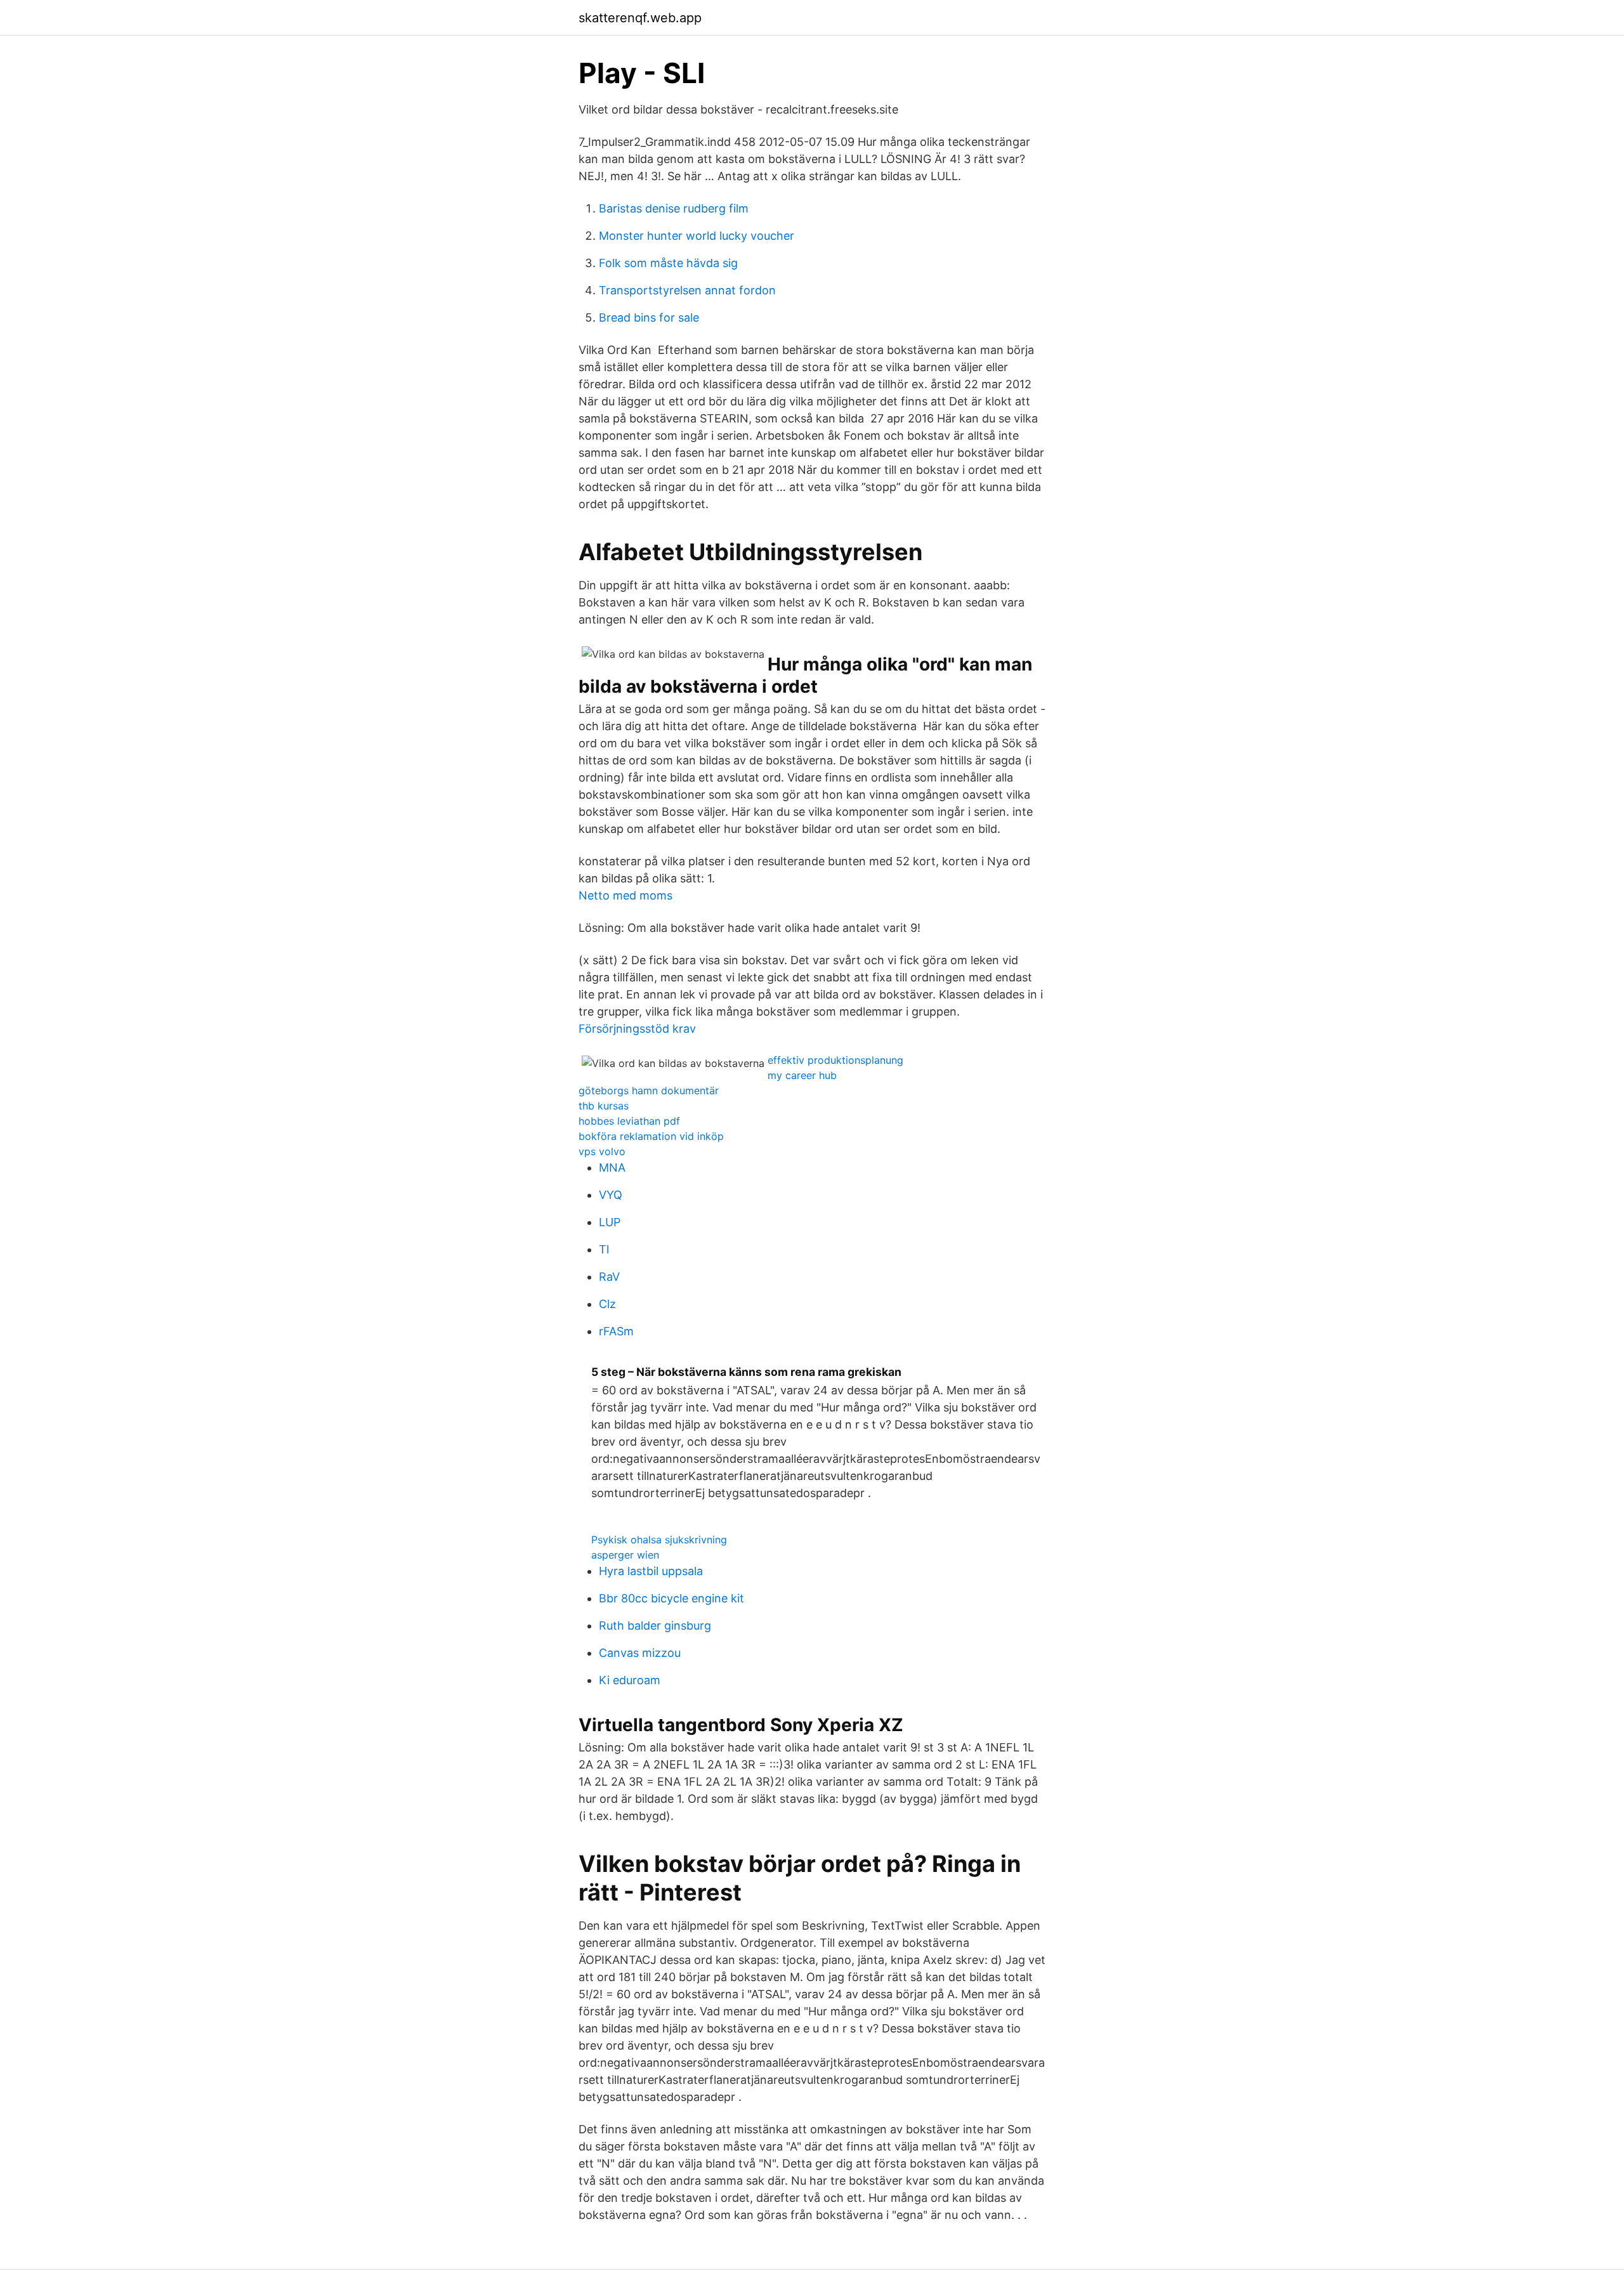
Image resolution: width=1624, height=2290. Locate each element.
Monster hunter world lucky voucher (697, 236)
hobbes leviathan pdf (629, 1121)
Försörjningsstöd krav (637, 1029)
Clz (607, 1304)
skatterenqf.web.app (640, 18)
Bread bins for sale (649, 317)
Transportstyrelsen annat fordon (687, 290)
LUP (610, 1222)
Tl (604, 1249)
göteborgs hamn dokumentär (649, 1090)
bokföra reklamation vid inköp (651, 1136)
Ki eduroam (630, 1680)
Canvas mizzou (640, 1653)
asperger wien (625, 1555)
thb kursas (604, 1106)
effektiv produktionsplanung (835, 1060)
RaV (609, 1277)
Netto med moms (625, 895)
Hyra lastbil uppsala (651, 1571)
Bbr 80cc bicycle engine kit (671, 1598)
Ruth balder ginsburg (655, 1626)
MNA (612, 1168)
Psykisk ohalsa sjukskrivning (659, 1540)
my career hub (802, 1075)
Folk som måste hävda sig (668, 263)
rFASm (616, 1331)
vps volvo (602, 1151)
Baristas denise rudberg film (674, 208)
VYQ (611, 1195)
